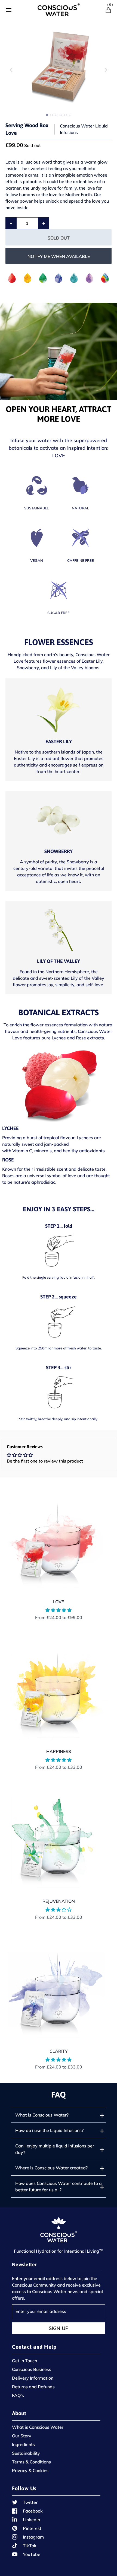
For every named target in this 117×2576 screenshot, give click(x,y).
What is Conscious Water (38, 2427)
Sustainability (26, 2453)
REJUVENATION (59, 1901)
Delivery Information (33, 2378)
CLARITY (59, 2051)
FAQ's (18, 2395)
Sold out (59, 238)
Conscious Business (32, 2369)
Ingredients (23, 2444)
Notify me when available (59, 256)
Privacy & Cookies (30, 2470)
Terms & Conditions (31, 2462)
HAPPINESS (59, 1751)
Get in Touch (24, 2361)
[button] (106, 70)
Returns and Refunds (33, 2387)
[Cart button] (108, 10)
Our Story (22, 2436)
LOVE (59, 1602)
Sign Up (59, 2328)
